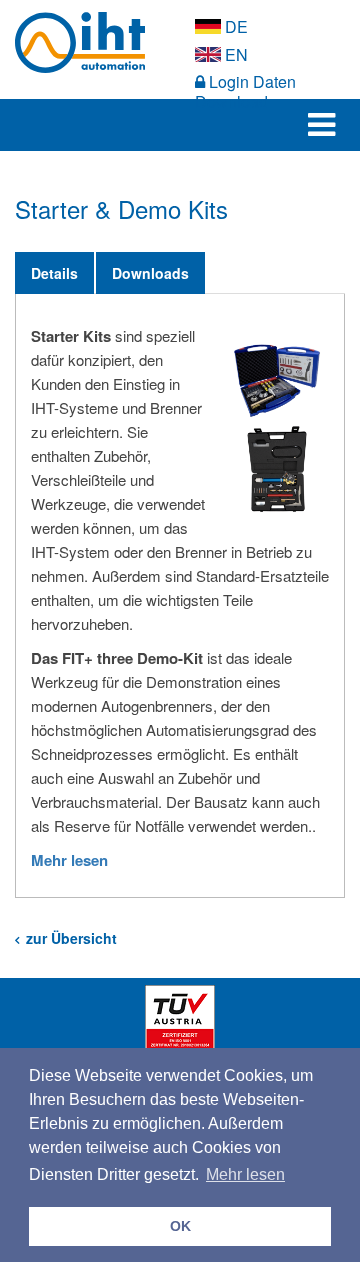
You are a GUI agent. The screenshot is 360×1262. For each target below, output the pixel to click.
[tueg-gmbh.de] (180, 1018)
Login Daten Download (245, 91)
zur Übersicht (68, 938)
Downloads (150, 273)
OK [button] (180, 1226)
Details (54, 273)
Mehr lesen (69, 860)
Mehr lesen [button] (245, 1174)
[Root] (90, 42)
